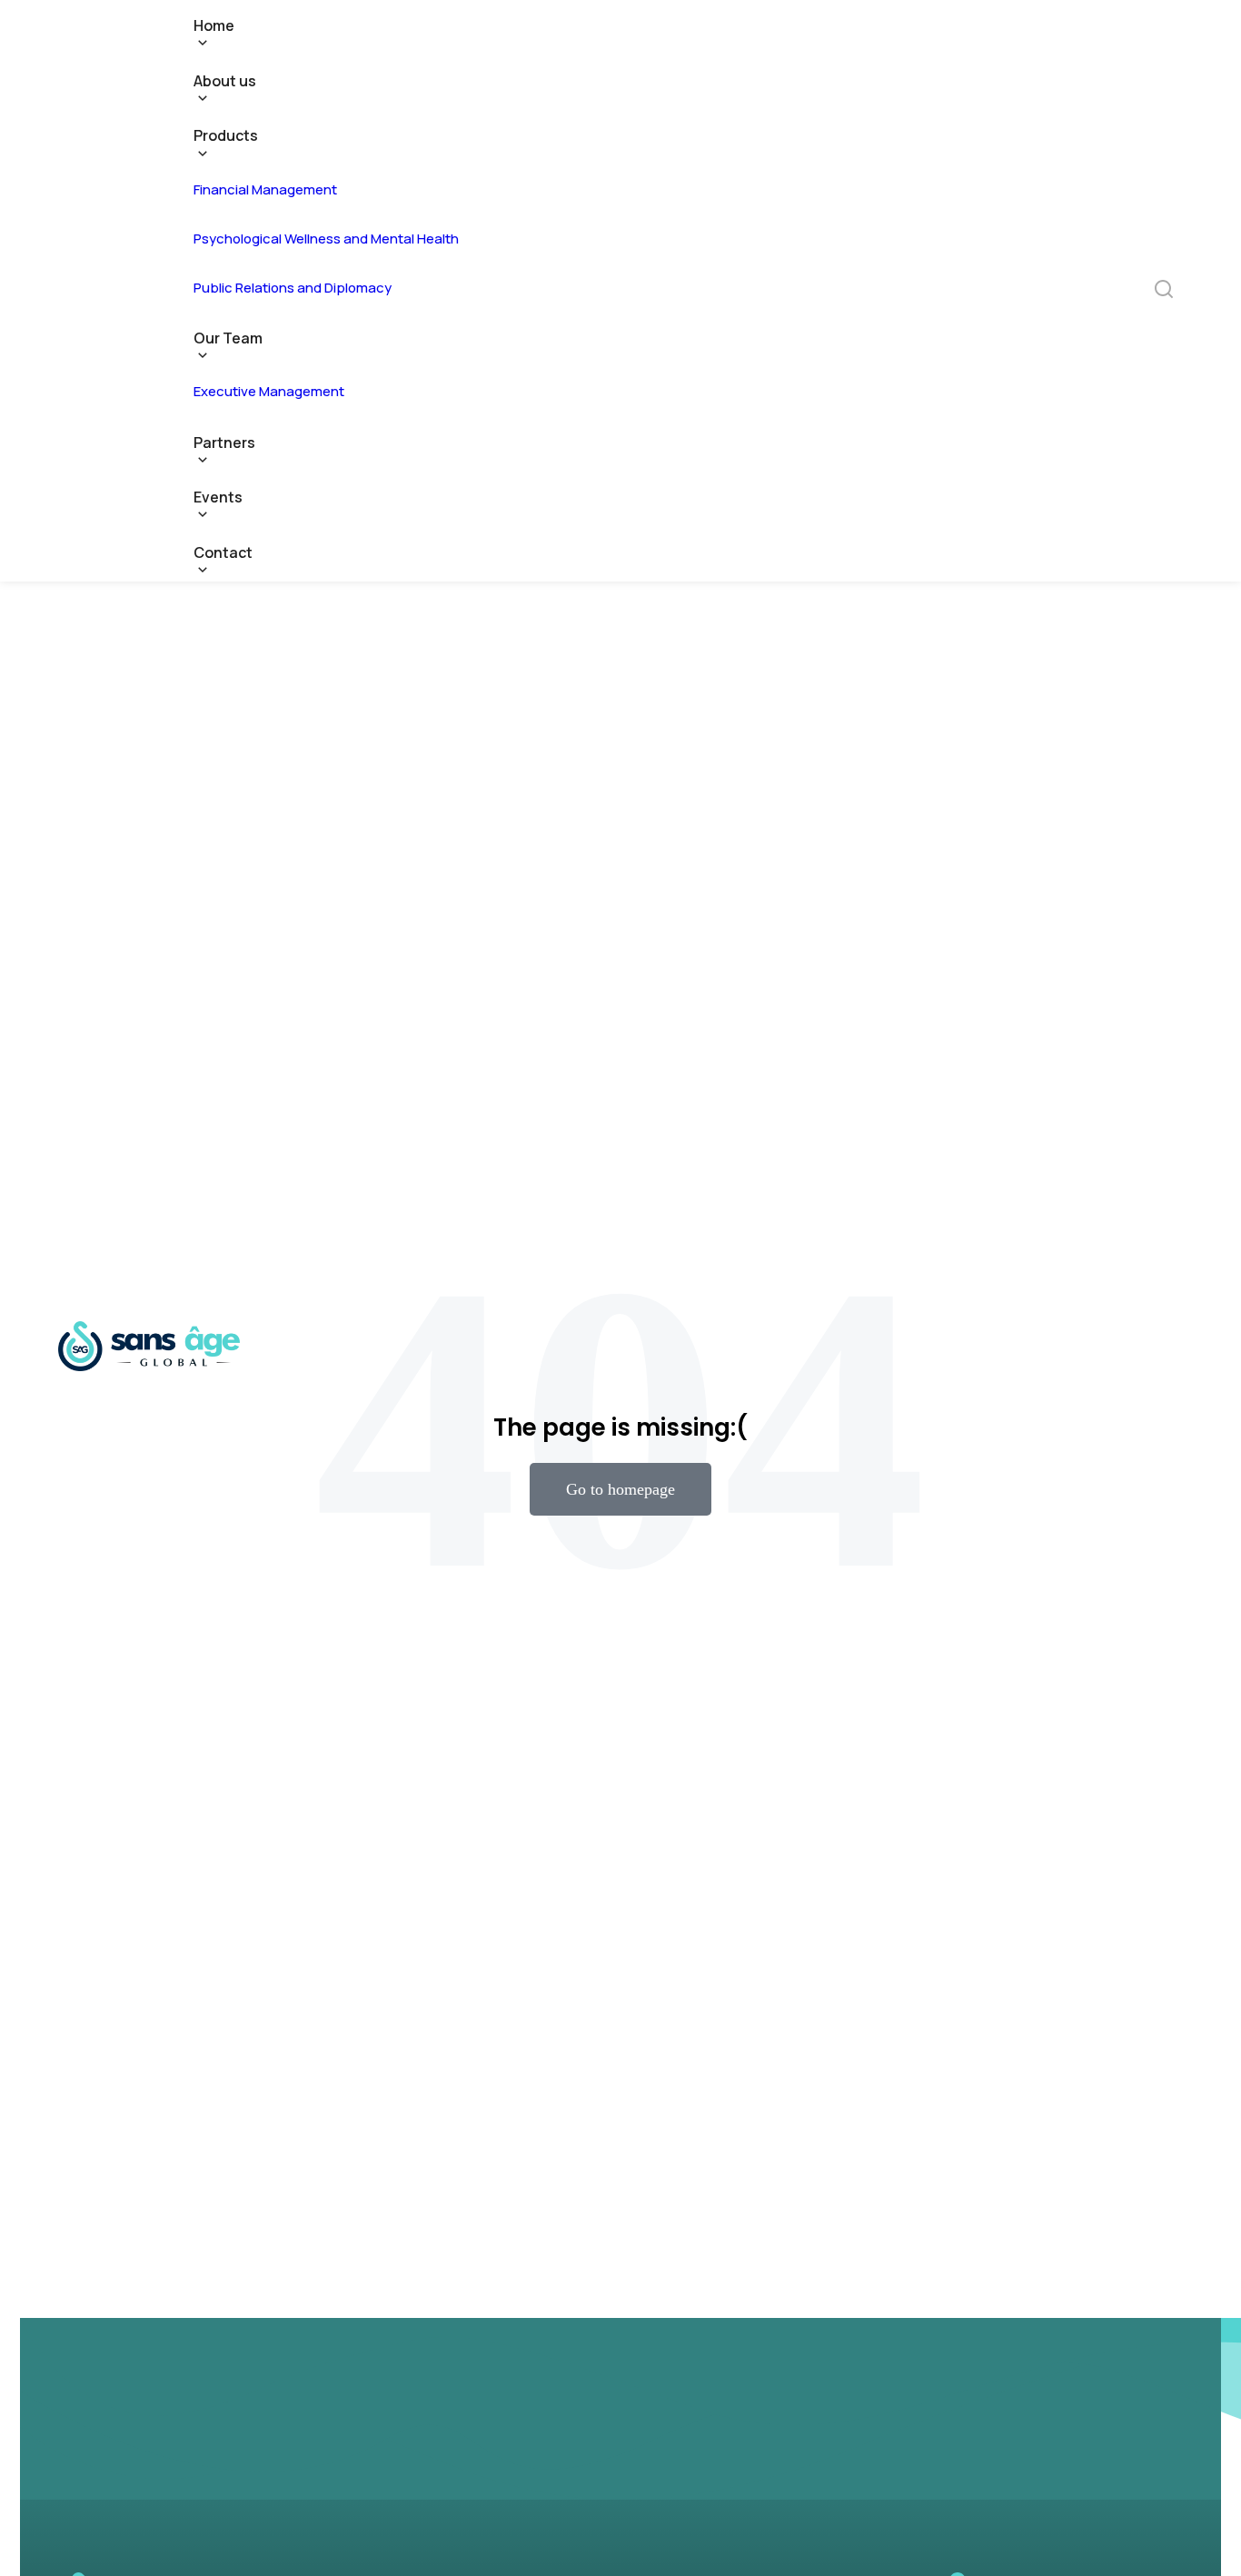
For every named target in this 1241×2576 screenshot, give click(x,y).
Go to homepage (620, 1489)
